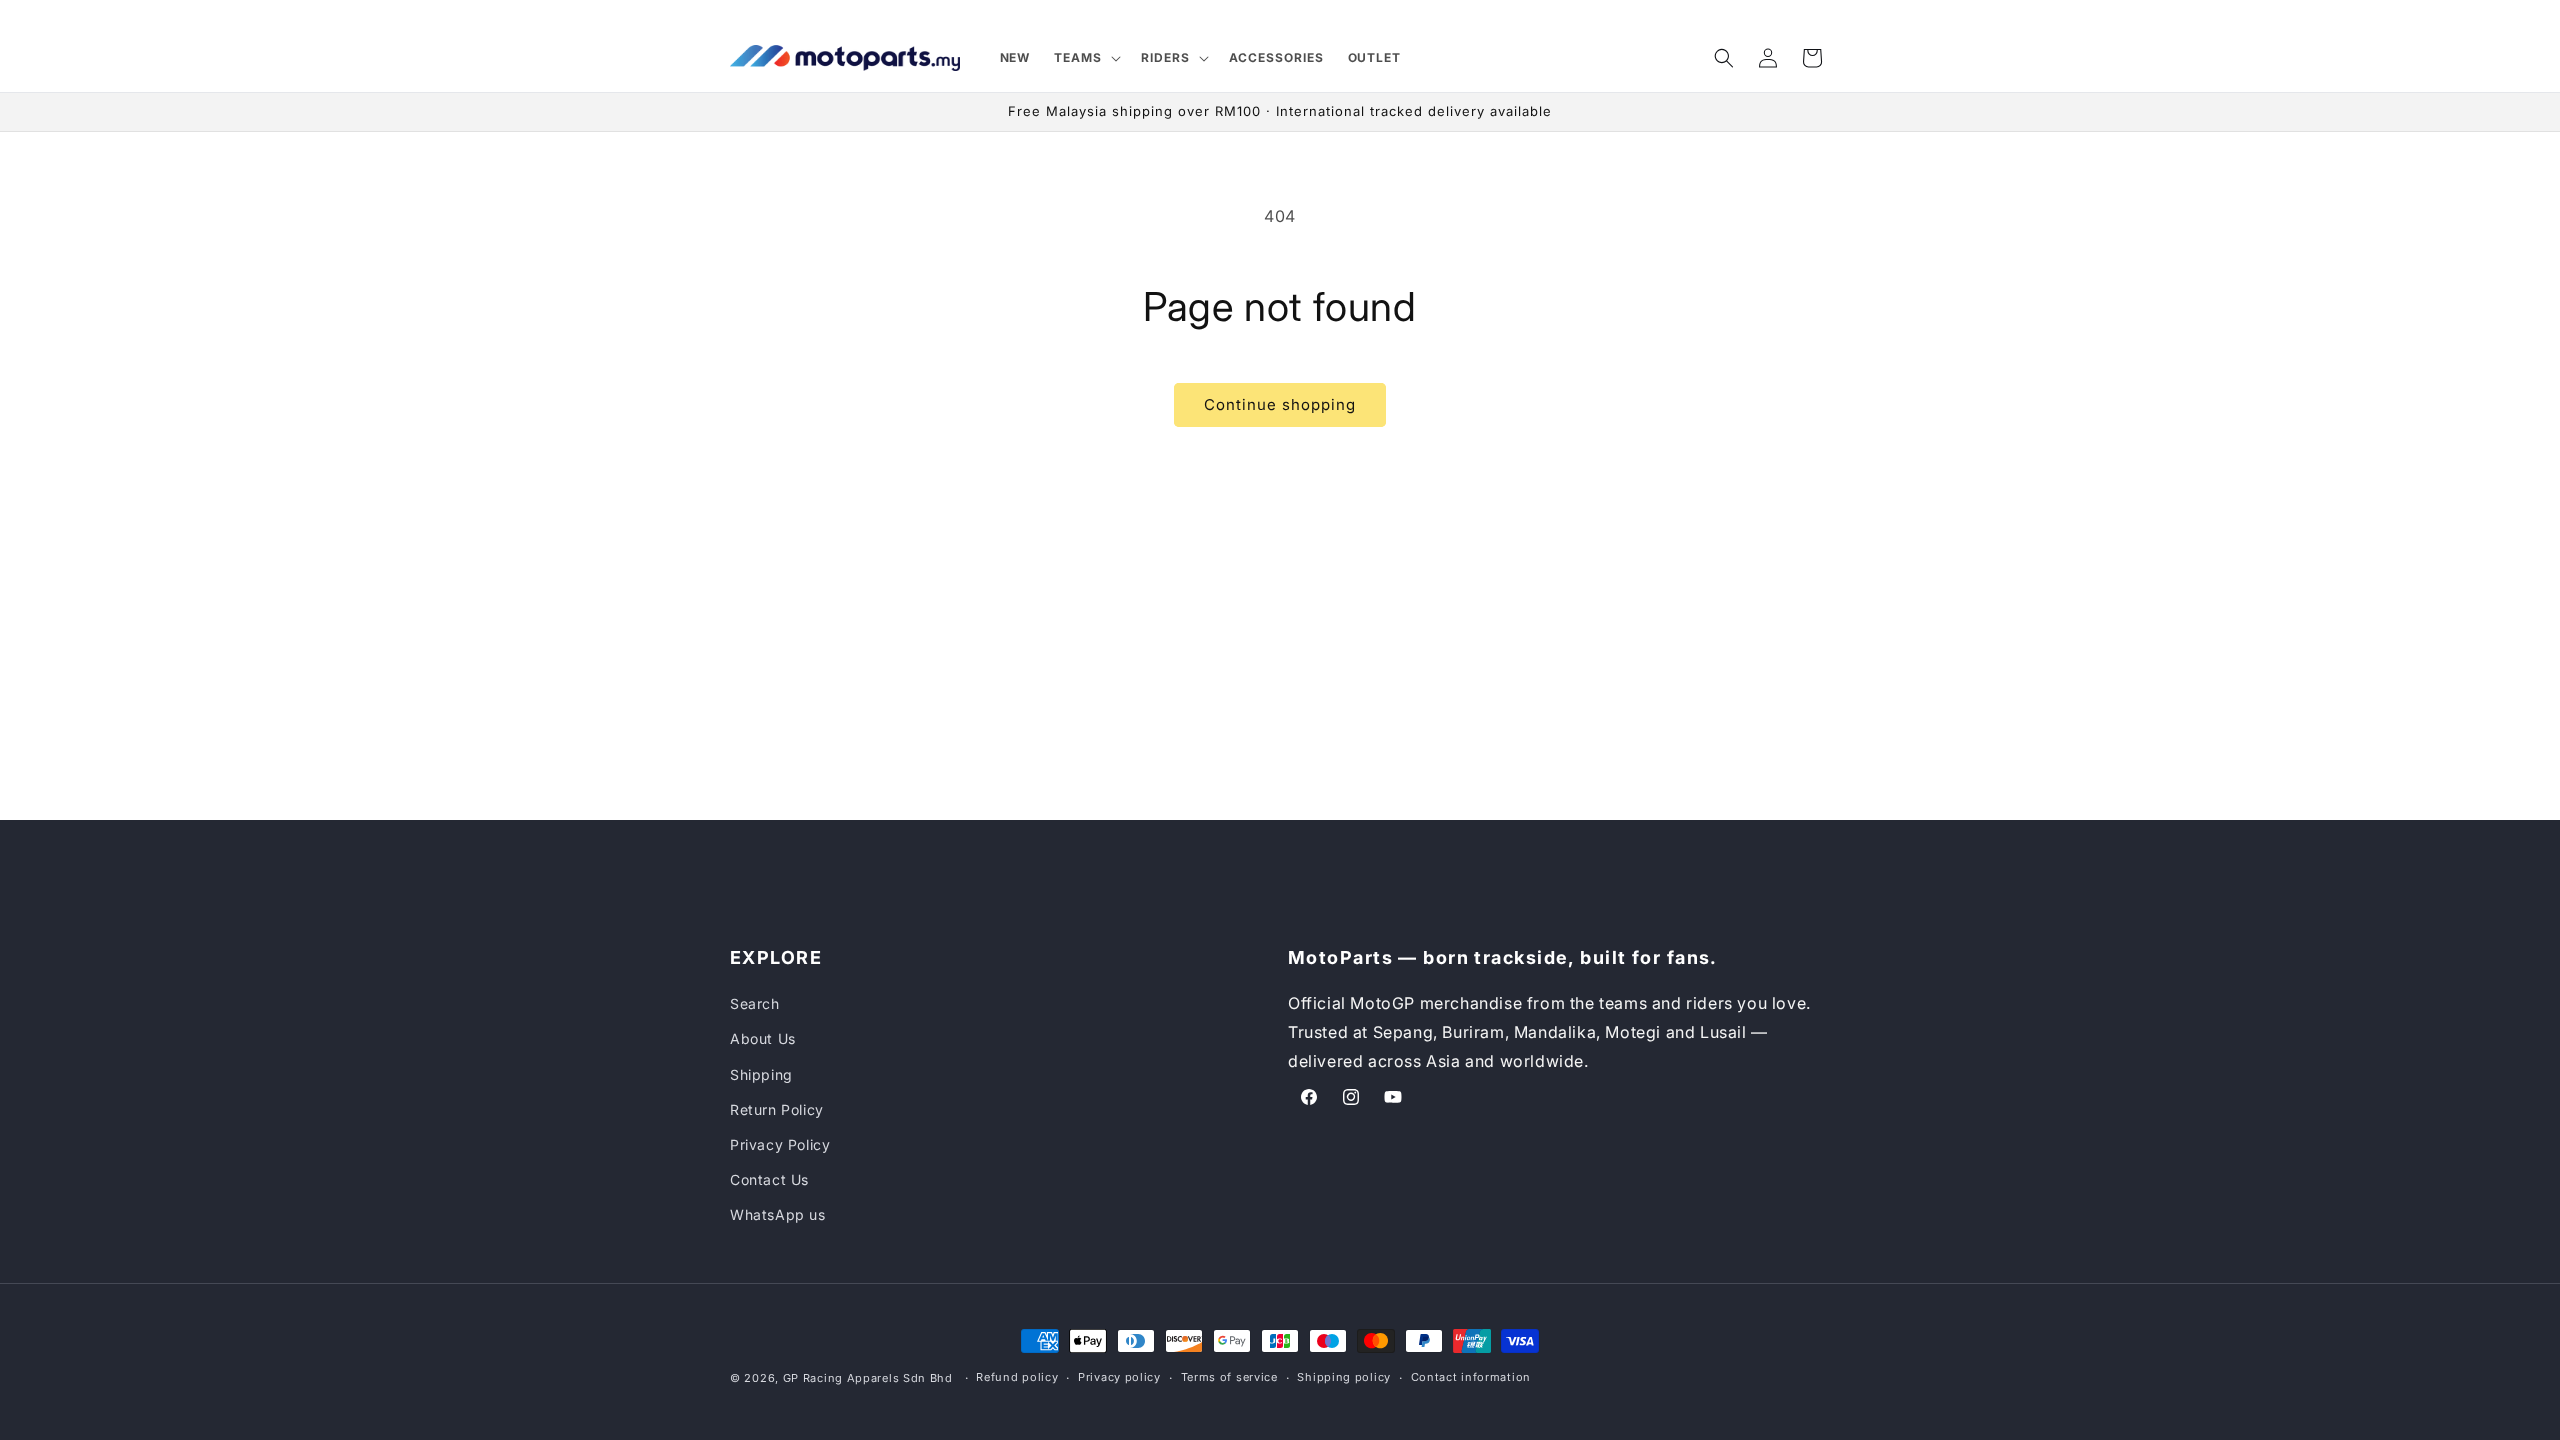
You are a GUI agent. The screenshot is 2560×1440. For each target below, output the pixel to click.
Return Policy (777, 1109)
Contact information (1471, 1377)
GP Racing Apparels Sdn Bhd (868, 1378)
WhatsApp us (778, 1214)
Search (755, 1003)
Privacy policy (1119, 1377)
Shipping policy (1344, 1377)
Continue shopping (1280, 404)
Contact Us (769, 1179)
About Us (763, 1038)
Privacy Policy (780, 1144)
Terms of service (1229, 1377)
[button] (1085, 58)
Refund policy (1017, 1377)
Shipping (761, 1074)
